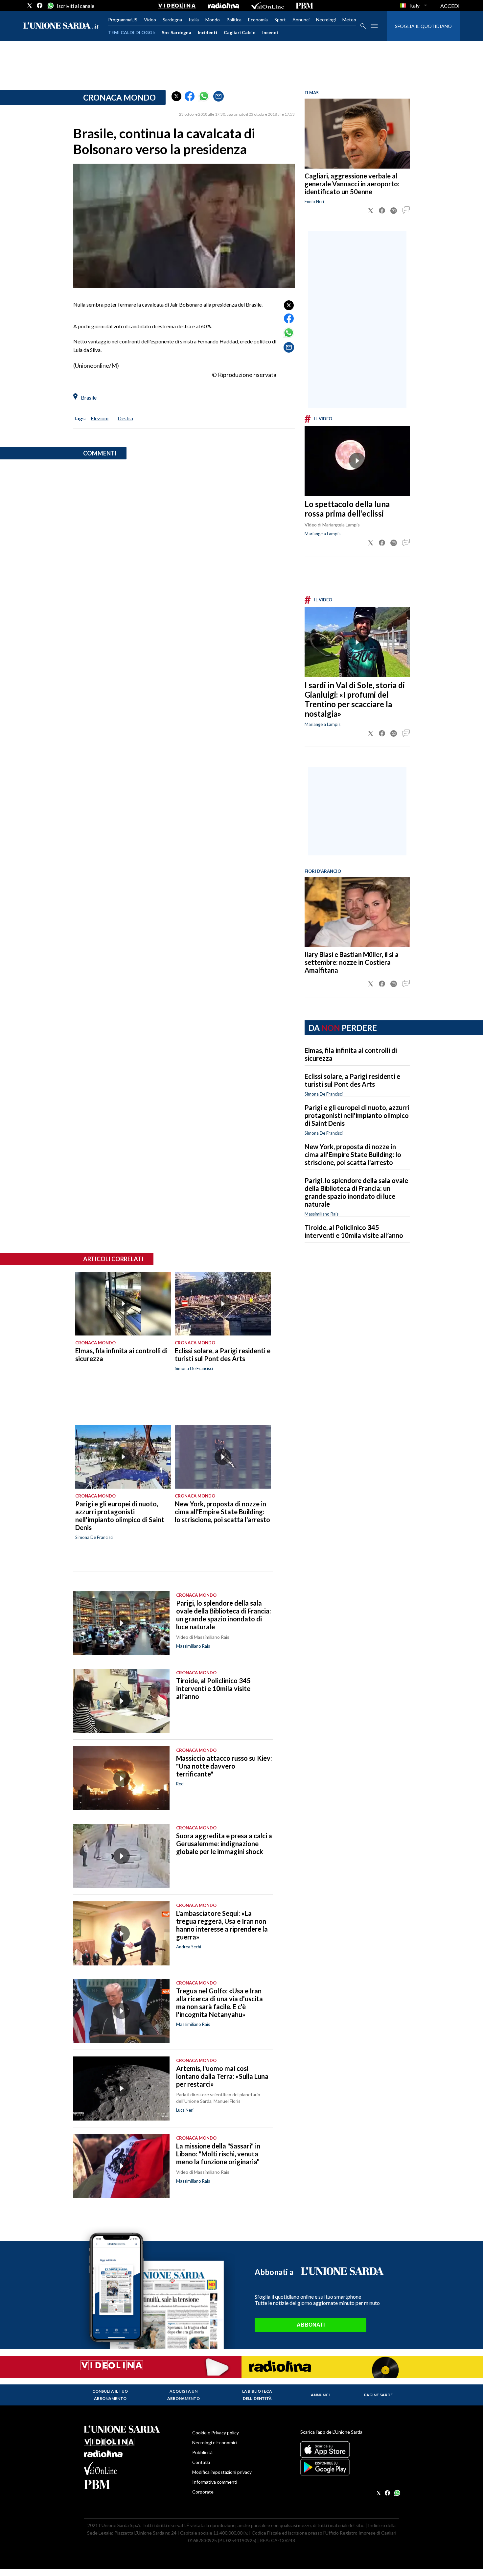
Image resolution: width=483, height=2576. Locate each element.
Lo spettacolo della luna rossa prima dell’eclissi (347, 509)
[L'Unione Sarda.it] (61, 26)
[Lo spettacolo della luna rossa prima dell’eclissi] (357, 461)
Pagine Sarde (378, 2395)
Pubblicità (202, 2452)
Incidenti (207, 32)
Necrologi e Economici (215, 2442)
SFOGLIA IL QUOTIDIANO (423, 26)
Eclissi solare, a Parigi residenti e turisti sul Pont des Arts (352, 1080)
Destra (125, 418)
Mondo (213, 20)
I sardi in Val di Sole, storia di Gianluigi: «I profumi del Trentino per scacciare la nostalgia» (355, 699)
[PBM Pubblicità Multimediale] (304, 6)
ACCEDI (450, 6)
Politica (234, 20)
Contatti (201, 2462)
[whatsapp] (50, 6)
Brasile (89, 397)
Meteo (349, 20)
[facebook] (40, 6)
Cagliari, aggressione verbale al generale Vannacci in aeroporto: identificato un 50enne (352, 184)
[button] (176, 96)
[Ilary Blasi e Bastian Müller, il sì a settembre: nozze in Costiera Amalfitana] (357, 912)
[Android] (350, 2467)
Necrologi (326, 20)
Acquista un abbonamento (184, 2395)
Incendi (270, 32)
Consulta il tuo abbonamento (110, 2395)
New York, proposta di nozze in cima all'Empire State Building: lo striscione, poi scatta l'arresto (353, 1154)
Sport (280, 20)
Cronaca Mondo (119, 97)
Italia (194, 20)
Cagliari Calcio (240, 32)
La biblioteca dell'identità (257, 2395)
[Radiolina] (224, 6)
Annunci (301, 20)
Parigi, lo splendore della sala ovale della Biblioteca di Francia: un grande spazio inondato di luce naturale (356, 1192)
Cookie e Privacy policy (216, 2433)
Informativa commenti (215, 2482)
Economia (258, 20)
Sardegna (172, 20)
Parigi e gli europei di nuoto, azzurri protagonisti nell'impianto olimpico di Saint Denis (357, 1115)
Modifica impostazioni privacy (222, 2472)
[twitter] (30, 6)
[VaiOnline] (267, 6)
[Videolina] (177, 6)
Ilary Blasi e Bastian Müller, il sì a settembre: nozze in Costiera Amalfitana (352, 962)
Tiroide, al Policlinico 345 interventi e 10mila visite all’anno (354, 1231)
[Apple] (350, 2449)
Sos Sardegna (176, 32)
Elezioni (100, 418)
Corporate (203, 2492)
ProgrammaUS (123, 20)
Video (150, 20)
